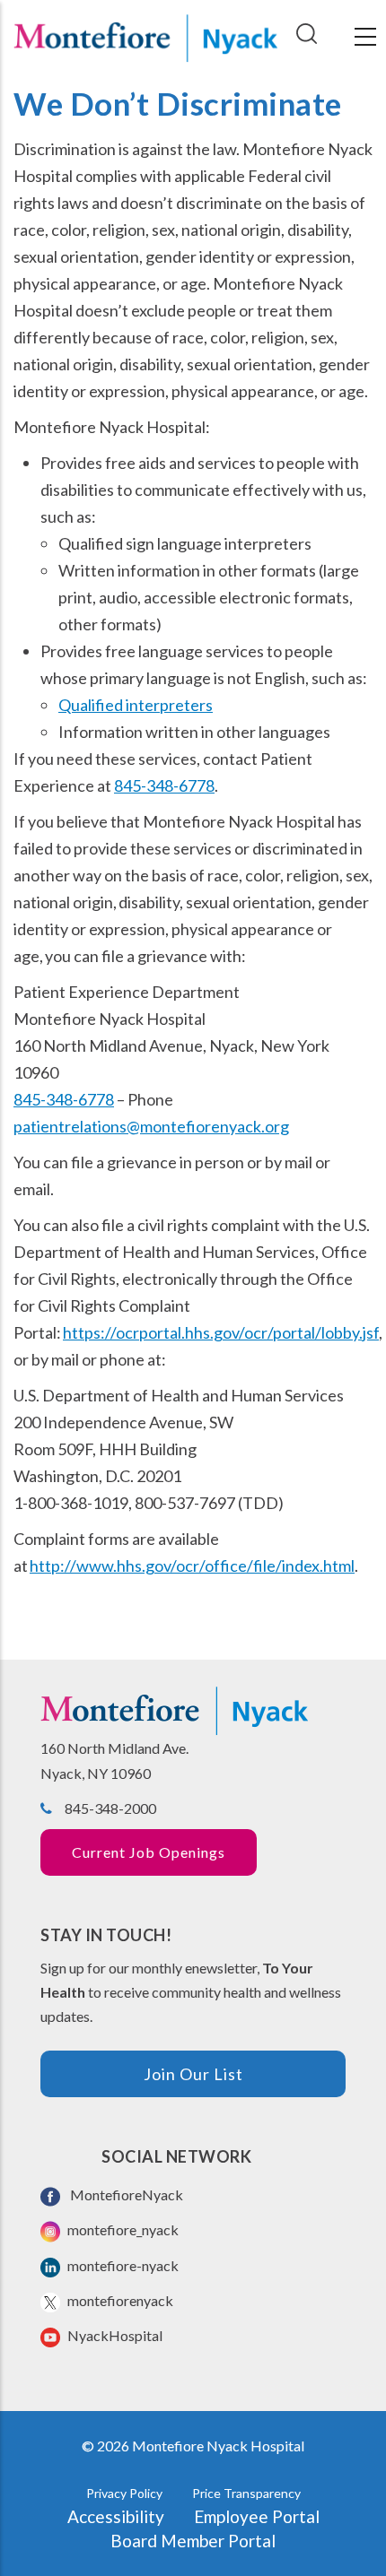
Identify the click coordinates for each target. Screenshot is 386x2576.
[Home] (145, 37)
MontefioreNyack (124, 2194)
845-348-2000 (110, 1808)
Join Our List (193, 2074)
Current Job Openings (149, 1852)
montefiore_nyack (122, 2229)
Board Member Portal (193, 2541)
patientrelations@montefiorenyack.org (151, 1126)
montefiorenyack (119, 2300)
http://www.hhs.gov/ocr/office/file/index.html (192, 1566)
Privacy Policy (124, 2493)
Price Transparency (246, 2493)
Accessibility (116, 2516)
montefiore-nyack (122, 2265)
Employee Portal (257, 2516)
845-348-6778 (164, 785)
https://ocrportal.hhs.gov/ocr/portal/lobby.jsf (221, 1332)
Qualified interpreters (136, 705)
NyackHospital (114, 2335)
